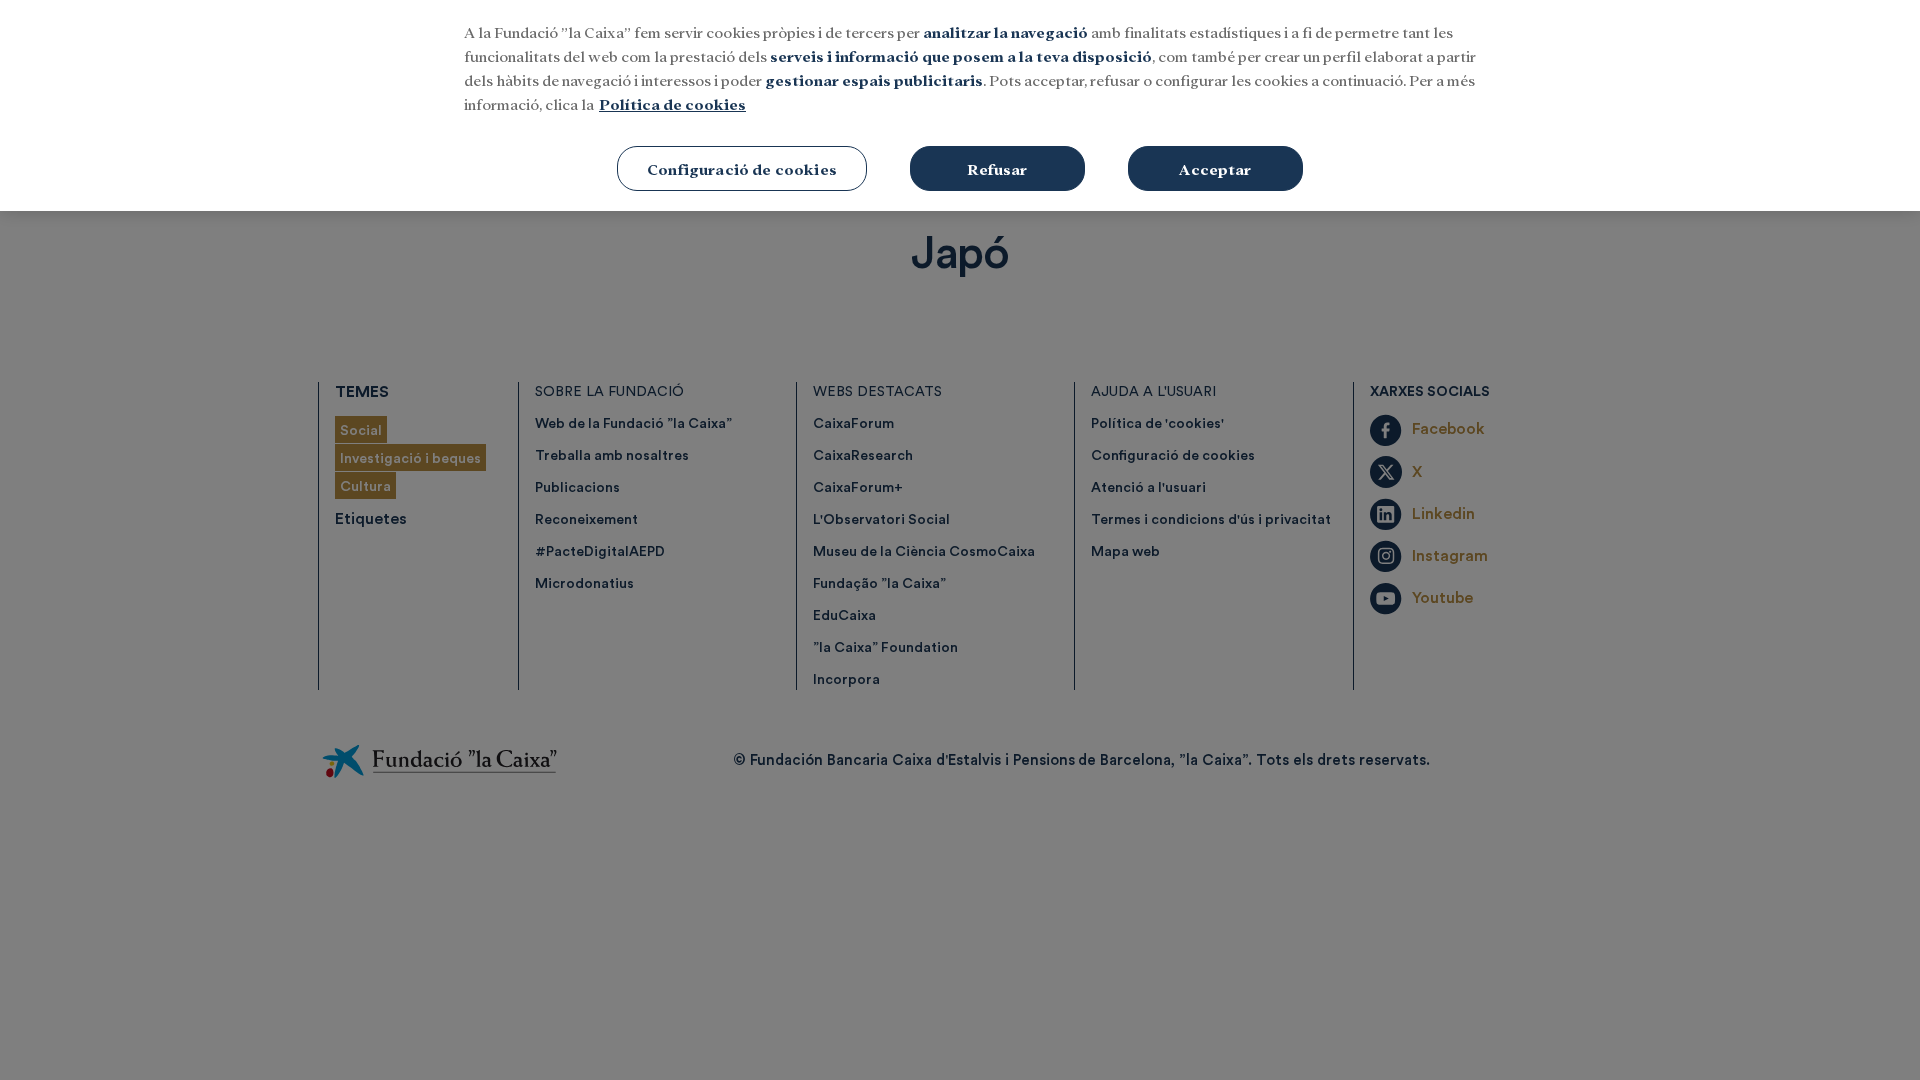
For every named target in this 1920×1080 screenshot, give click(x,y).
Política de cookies (672, 103)
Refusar (997, 168)
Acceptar (1215, 168)
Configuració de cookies (742, 168)
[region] (960, 105)
